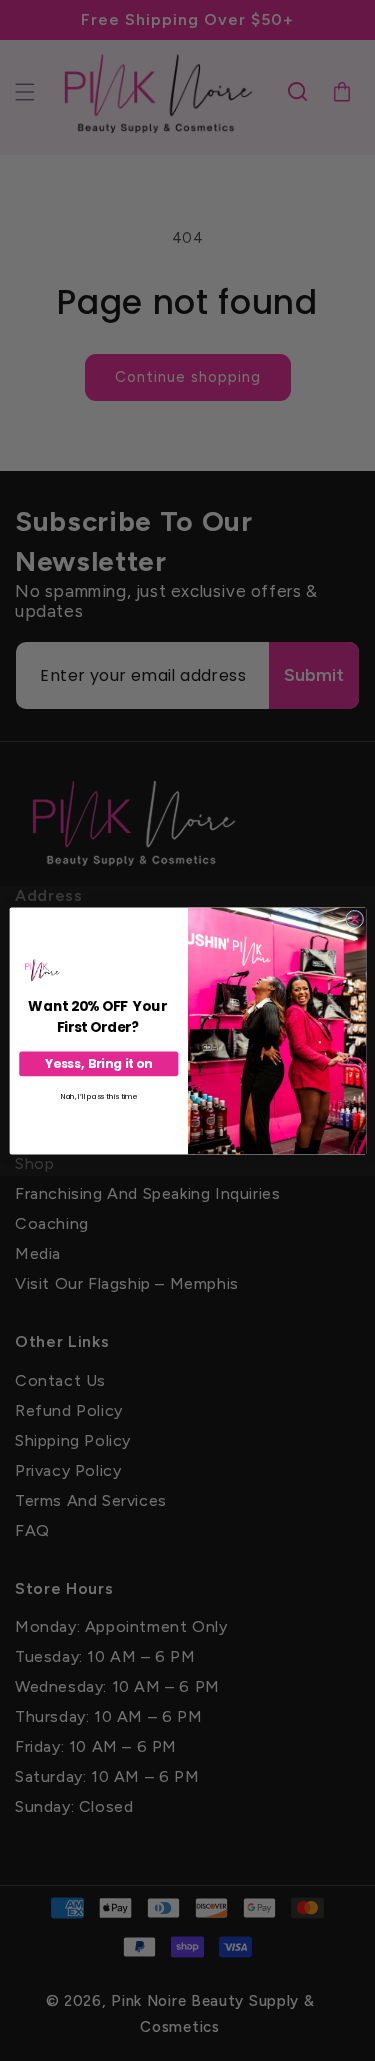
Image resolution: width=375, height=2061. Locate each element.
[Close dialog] (354, 919)
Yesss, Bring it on (98, 1063)
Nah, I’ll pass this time (98, 1096)
